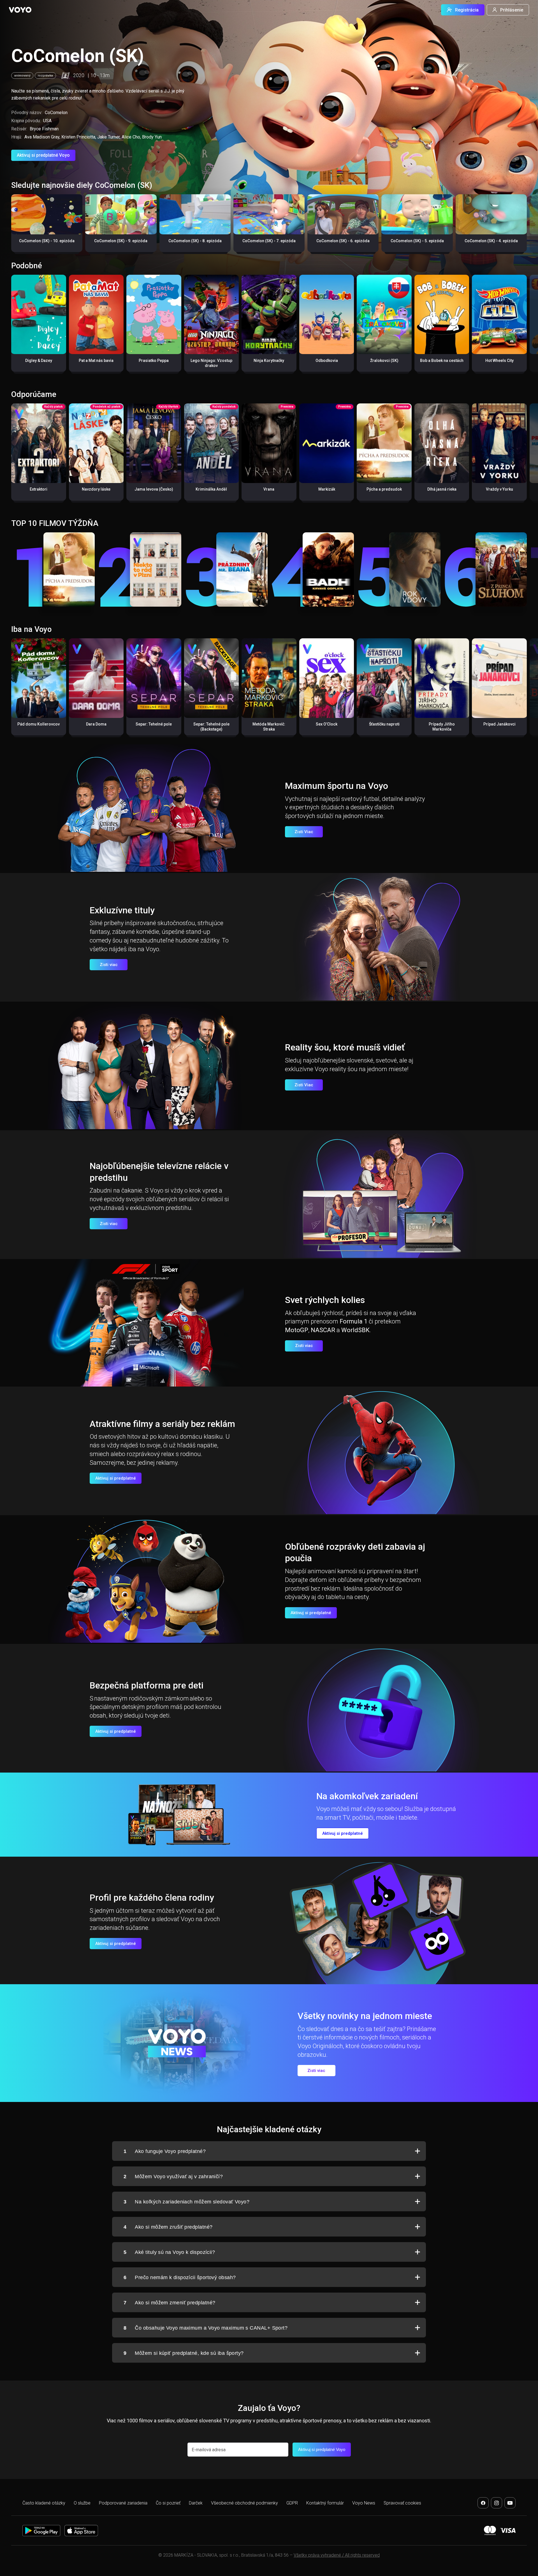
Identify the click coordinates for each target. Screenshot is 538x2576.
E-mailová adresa (209, 2450)
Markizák (327, 489)
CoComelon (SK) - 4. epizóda (491, 241)
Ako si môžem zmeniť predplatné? (169, 2303)
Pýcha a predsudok (384, 489)
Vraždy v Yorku (499, 489)
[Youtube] (510, 2503)
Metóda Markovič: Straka (269, 727)
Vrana (269, 489)
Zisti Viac (304, 832)
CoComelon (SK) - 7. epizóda (269, 241)
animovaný (22, 76)
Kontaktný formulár (325, 2503)
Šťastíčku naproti (384, 724)
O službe (82, 2503)
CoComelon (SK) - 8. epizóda (195, 241)
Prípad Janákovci (499, 724)
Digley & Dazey (39, 361)
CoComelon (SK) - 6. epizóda (343, 241)
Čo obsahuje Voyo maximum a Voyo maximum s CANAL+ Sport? (206, 2328)
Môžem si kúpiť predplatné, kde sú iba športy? (184, 2353)
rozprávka (45, 76)
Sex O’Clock (327, 724)
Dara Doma (96, 724)
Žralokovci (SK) (384, 361)
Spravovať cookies (402, 2503)
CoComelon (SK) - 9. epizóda (121, 241)
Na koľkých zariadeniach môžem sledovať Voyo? (186, 2202)
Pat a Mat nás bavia (96, 361)
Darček (196, 2503)
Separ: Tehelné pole (154, 724)
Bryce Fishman (44, 129)
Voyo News (364, 2503)
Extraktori (39, 489)
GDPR (292, 2503)
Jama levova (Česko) (154, 489)
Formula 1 (353, 1321)
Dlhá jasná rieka (442, 489)
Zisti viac (109, 965)
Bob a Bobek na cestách (442, 361)
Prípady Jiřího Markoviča (442, 727)
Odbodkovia (327, 361)
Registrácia (467, 10)
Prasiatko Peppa (154, 361)
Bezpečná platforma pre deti (147, 1685)
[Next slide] (528, 226)
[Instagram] (497, 2503)
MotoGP (297, 1330)
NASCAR (323, 1330)
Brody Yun (152, 137)
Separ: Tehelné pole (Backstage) (211, 727)
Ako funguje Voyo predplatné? (165, 2151)
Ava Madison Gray (42, 137)
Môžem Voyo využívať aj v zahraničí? (173, 2177)
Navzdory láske (96, 489)
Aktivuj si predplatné (116, 1478)
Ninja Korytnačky (269, 361)
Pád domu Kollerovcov (39, 724)
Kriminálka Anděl (211, 489)
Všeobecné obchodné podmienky (244, 2503)
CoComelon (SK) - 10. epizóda (47, 241)
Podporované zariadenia (123, 2503)
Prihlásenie (512, 10)
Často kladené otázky (44, 2503)
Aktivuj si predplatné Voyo (43, 155)
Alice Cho (131, 137)
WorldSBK (355, 1330)
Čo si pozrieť (168, 2503)
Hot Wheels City (499, 361)
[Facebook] (483, 2503)
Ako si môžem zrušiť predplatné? (168, 2227)
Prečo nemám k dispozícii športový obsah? (180, 2277)
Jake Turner (108, 137)
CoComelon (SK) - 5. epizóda (417, 241)
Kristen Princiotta (78, 137)
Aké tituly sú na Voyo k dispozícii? (169, 2252)
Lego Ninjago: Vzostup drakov (211, 363)
